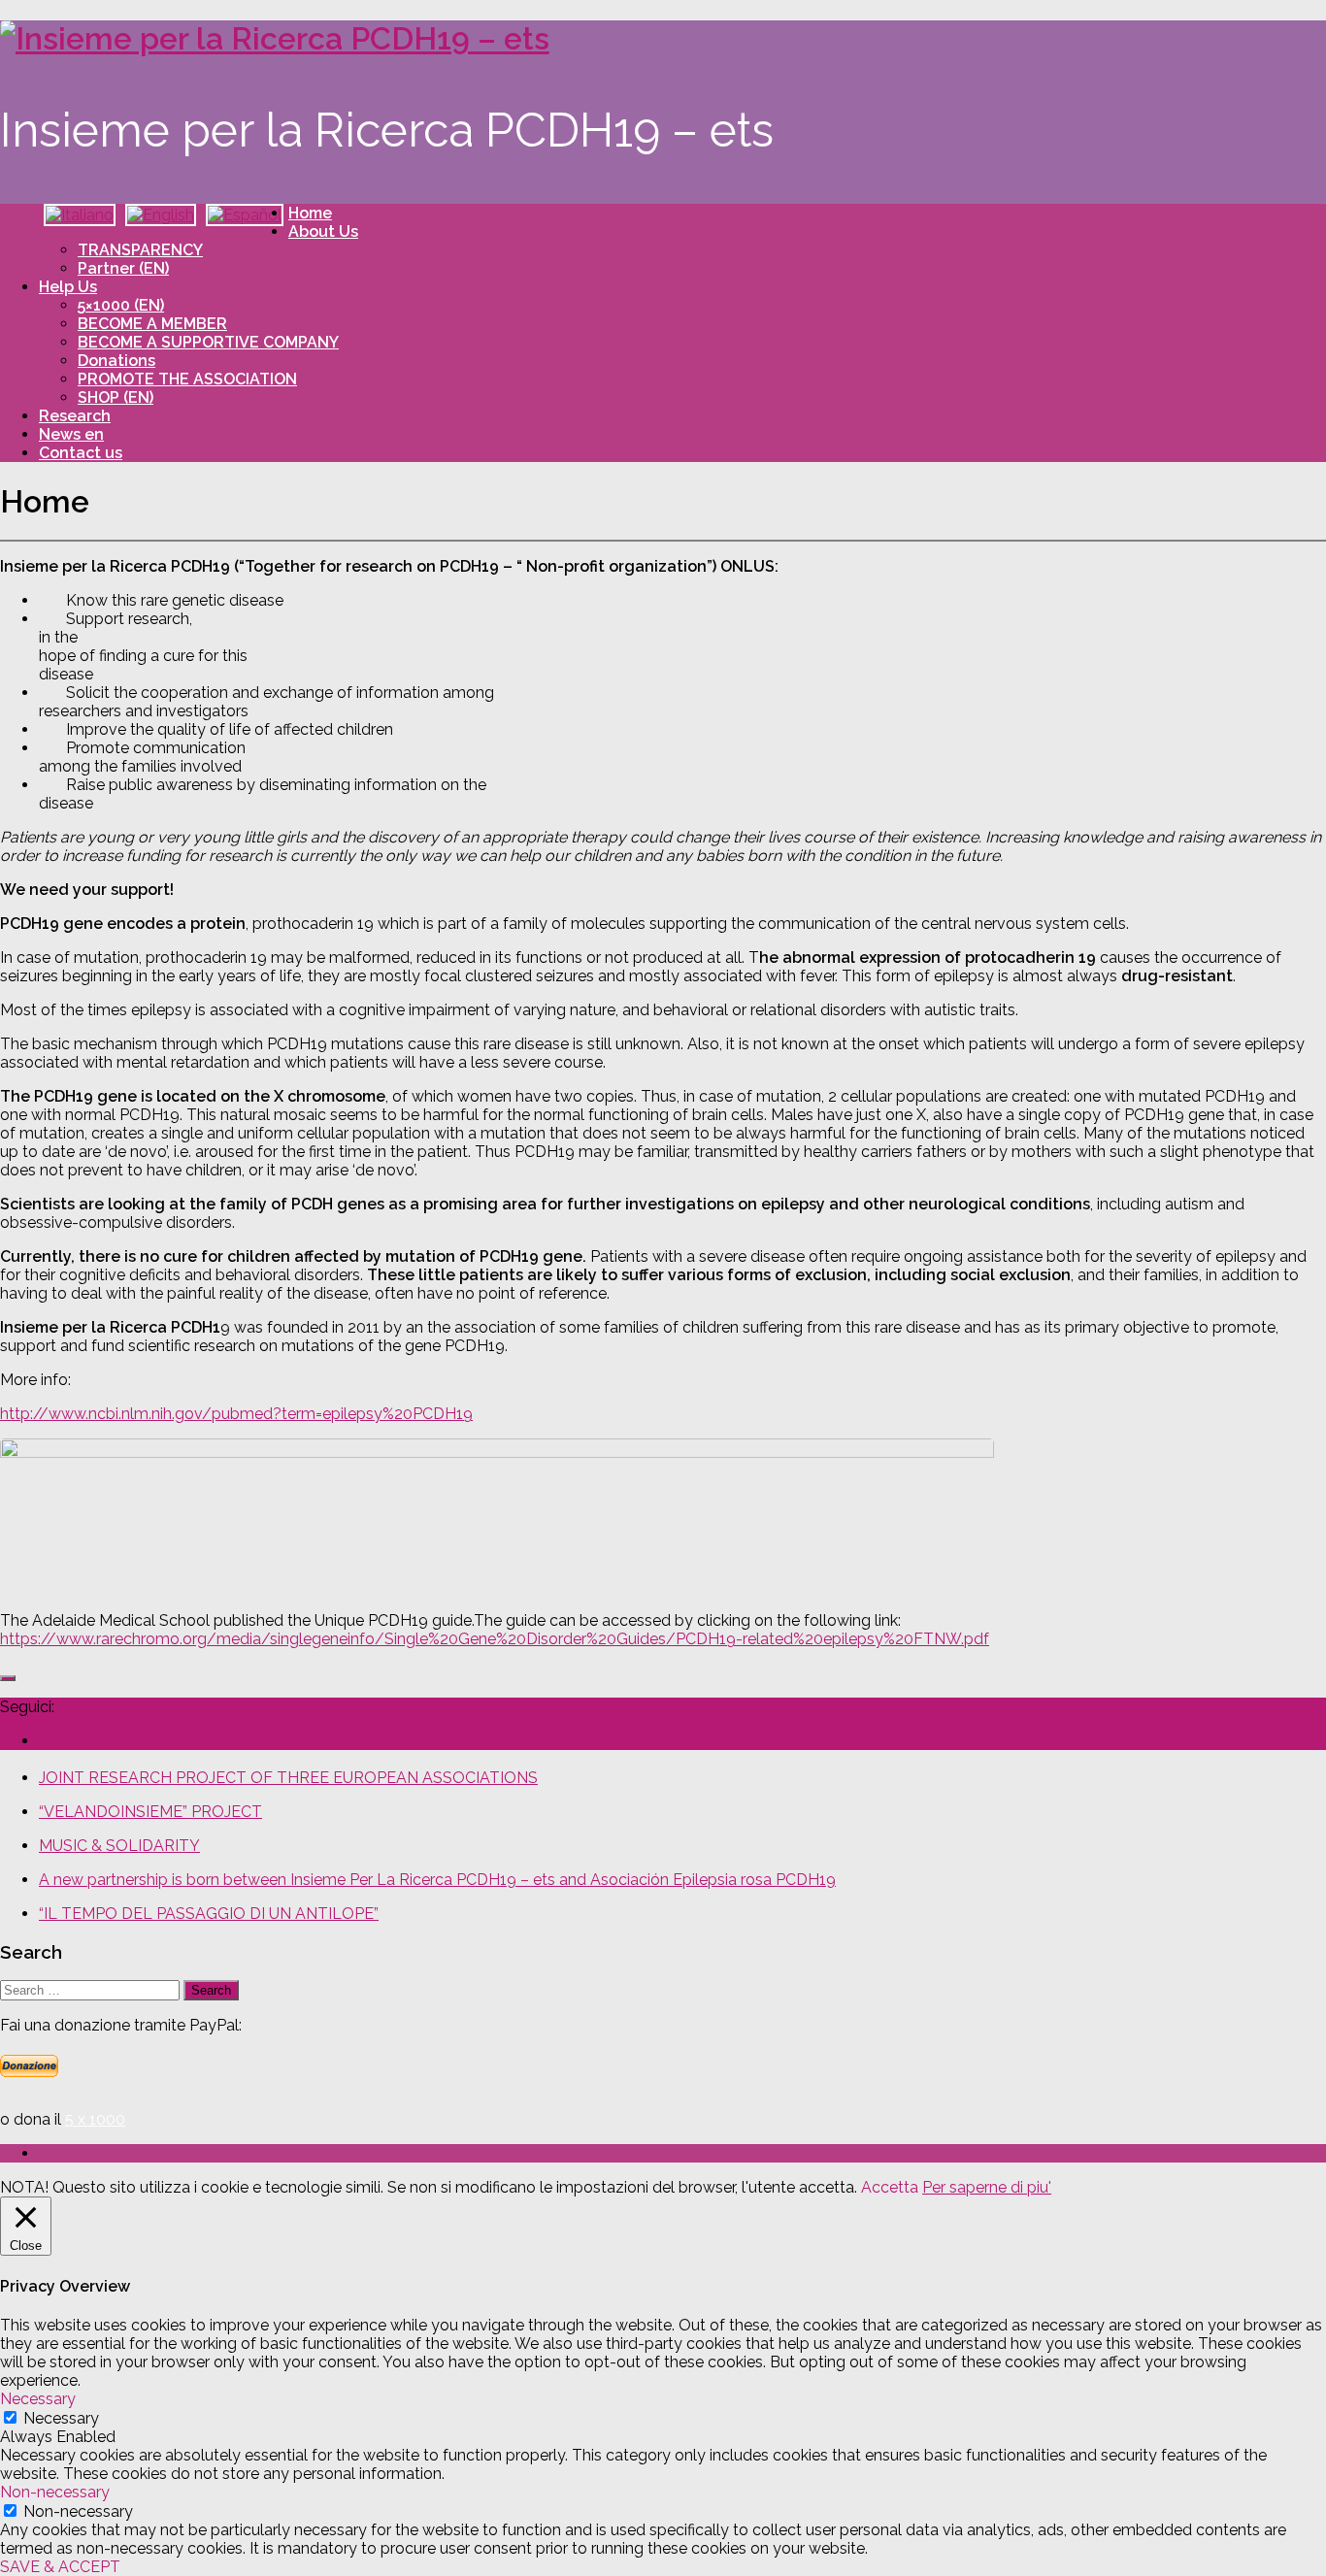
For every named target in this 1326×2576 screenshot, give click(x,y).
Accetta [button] (890, 2187)
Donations (116, 361)
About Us (323, 231)
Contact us (81, 453)
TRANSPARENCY (140, 250)
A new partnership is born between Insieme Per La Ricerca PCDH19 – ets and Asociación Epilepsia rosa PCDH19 (437, 1880)
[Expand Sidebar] (8, 1678)
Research (75, 416)
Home (310, 213)
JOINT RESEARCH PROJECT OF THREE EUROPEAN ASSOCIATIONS (288, 1778)
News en (71, 434)
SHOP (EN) (116, 397)
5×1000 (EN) (121, 305)
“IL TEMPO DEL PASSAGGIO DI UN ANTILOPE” (209, 1914)
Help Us (68, 287)
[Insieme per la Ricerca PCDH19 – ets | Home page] (275, 38)
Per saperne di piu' (987, 2187)
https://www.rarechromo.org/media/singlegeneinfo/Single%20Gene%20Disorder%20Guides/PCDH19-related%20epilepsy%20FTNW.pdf (495, 1639)
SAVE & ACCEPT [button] (60, 2567)
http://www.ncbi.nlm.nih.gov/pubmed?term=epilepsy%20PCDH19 (236, 1414)
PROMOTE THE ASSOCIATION (187, 379)
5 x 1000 (95, 2119)
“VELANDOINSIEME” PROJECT (150, 1812)
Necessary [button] (38, 2399)
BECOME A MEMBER (152, 324)
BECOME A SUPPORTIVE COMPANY (208, 342)
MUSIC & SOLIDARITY (119, 1846)
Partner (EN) (123, 268)
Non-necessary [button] (55, 2492)
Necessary (61, 2418)
